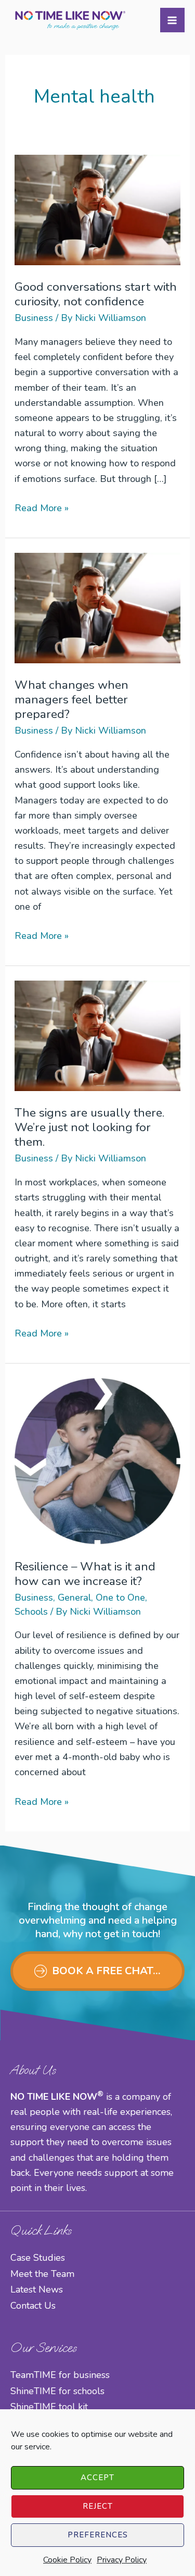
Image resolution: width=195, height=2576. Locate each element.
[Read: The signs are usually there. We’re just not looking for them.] (97, 1035)
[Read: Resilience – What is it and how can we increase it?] (97, 1460)
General (74, 1597)
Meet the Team (42, 2274)
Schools (31, 1612)
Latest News (37, 2289)
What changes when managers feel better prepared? (71, 699)
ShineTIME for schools (57, 2391)
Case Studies (38, 2258)
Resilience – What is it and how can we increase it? (85, 1574)
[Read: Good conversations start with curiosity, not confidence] (97, 209)
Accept (97, 2478)
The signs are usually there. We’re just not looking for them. (89, 1127)
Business (34, 318)
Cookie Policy (67, 2560)
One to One (120, 1597)
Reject (98, 2506)
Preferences (98, 2535)
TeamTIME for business (60, 2375)
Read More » (42, 509)
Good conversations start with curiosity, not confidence (96, 294)
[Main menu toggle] (172, 20)
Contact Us (33, 2306)
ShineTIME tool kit (49, 2407)
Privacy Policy (122, 2560)
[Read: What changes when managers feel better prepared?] (97, 607)
